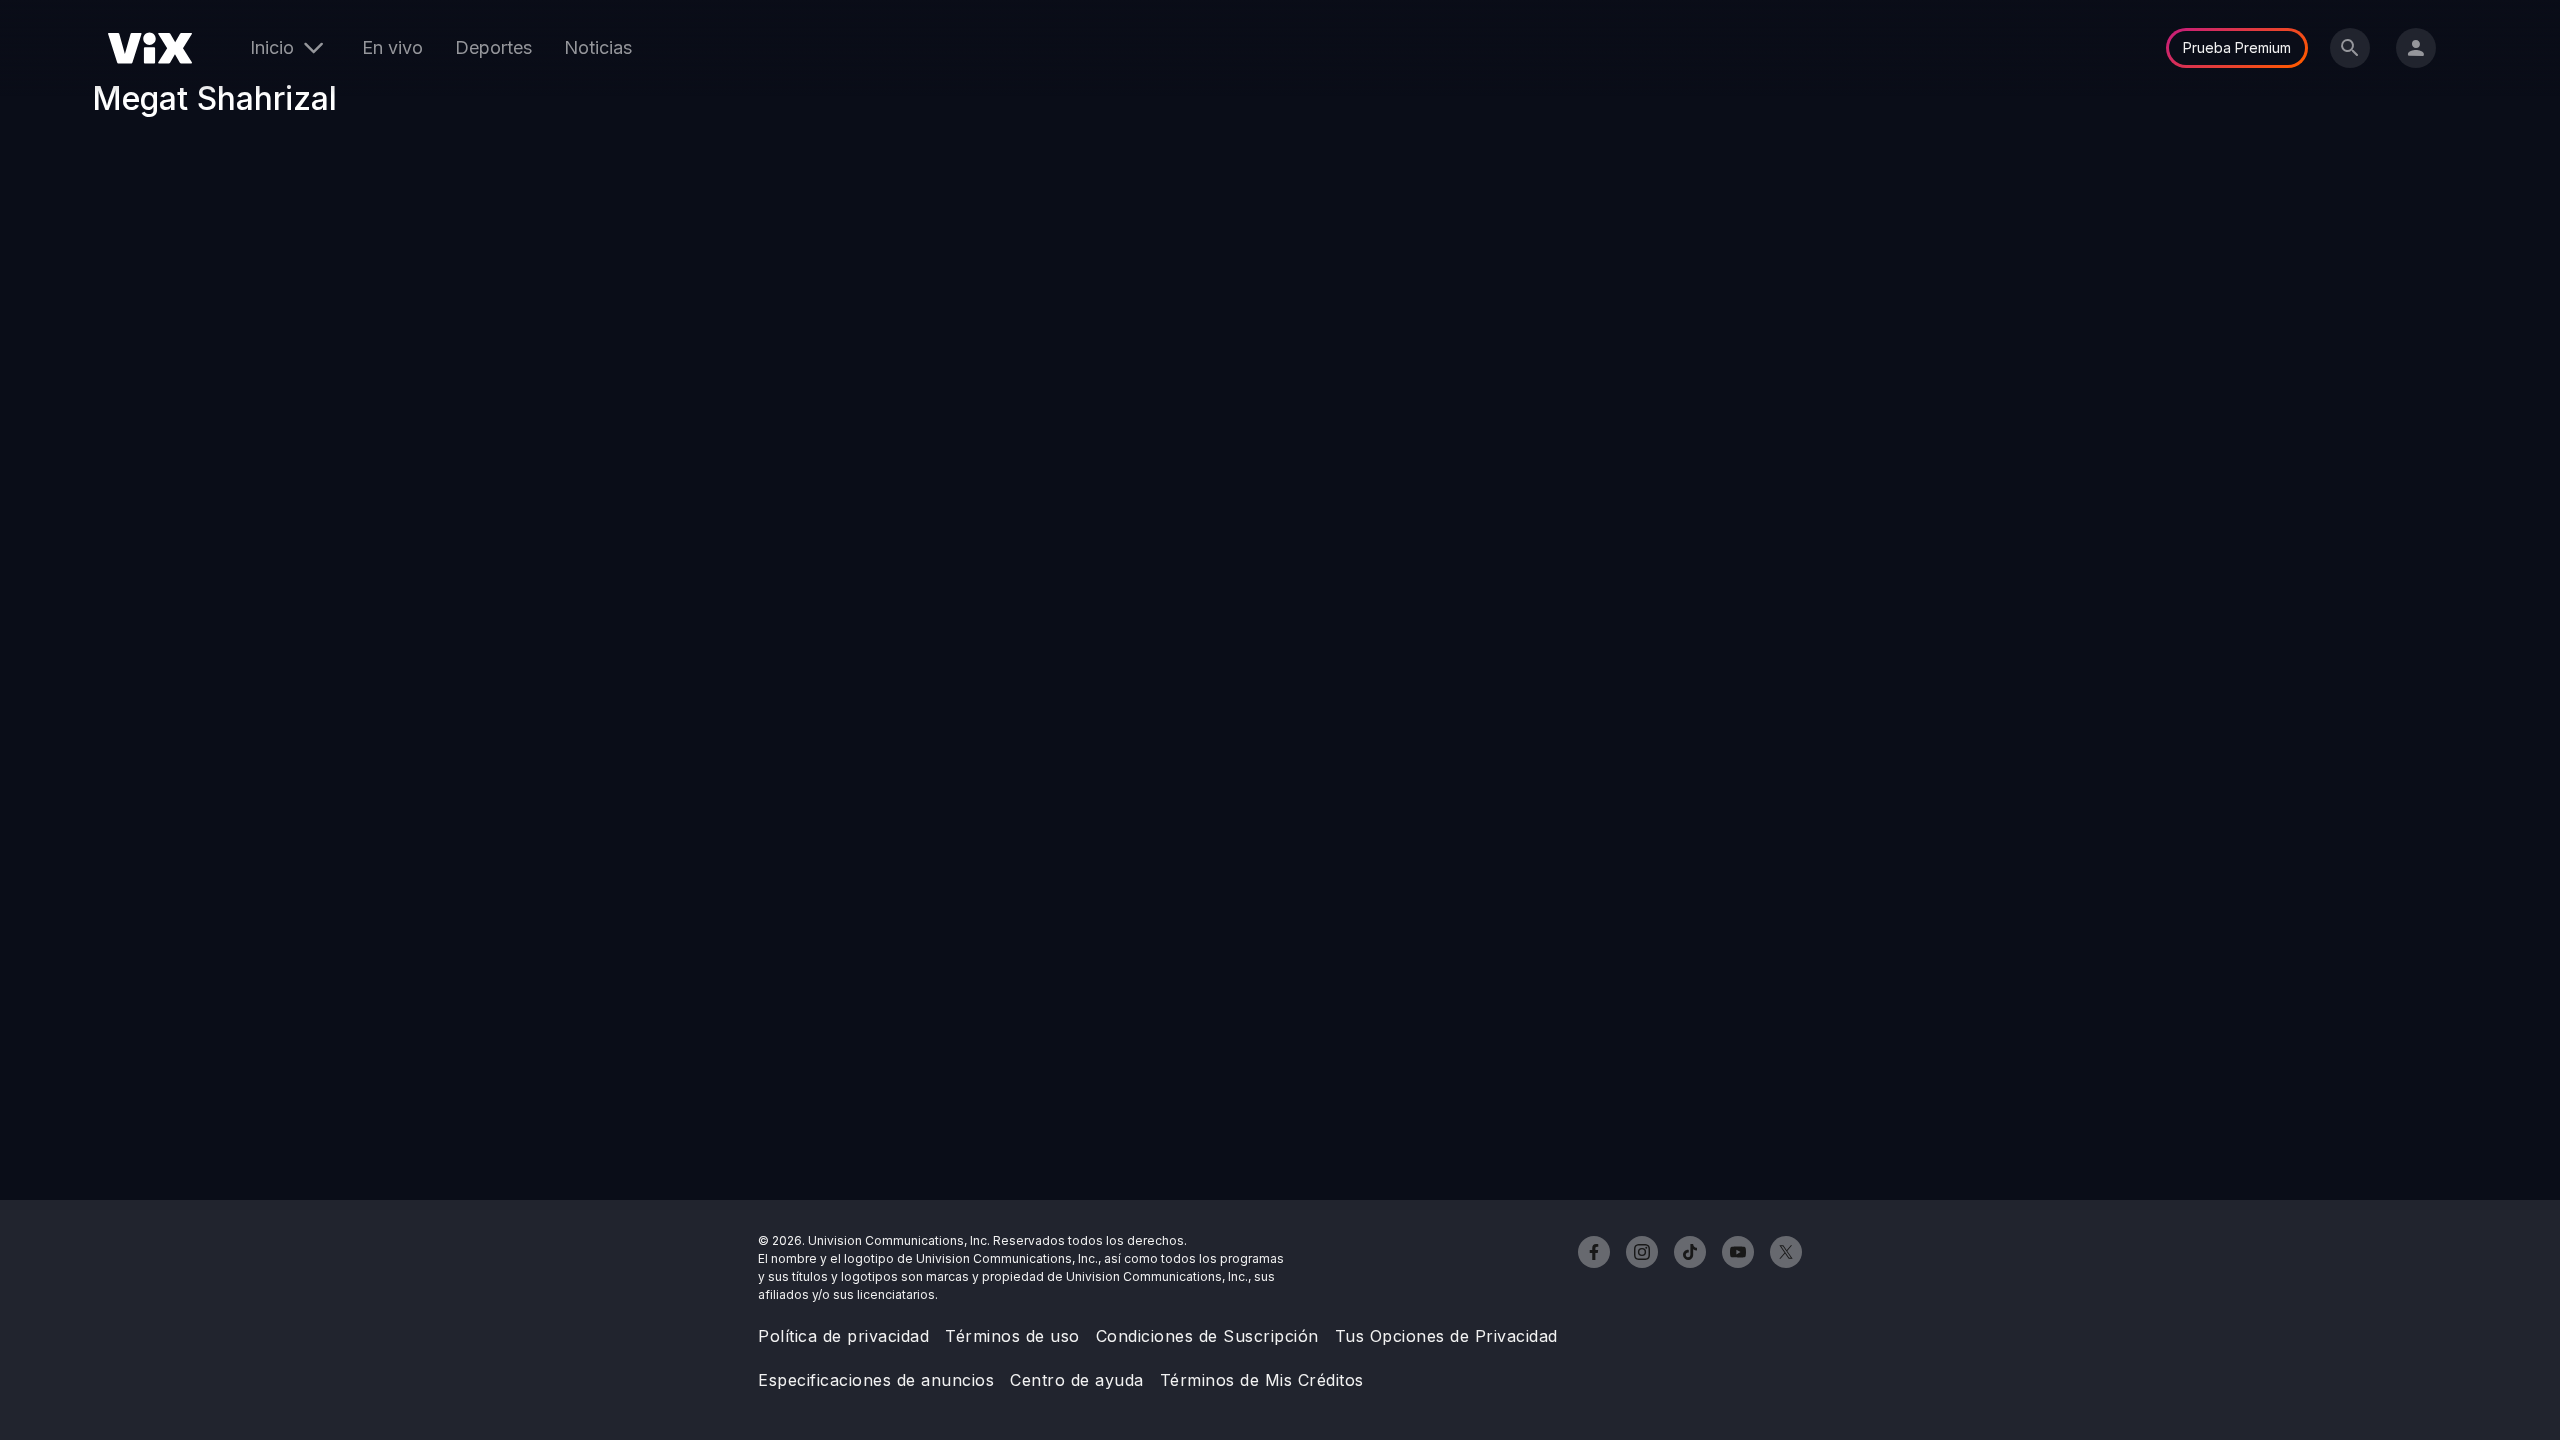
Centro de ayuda (1077, 1380)
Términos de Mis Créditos (1262, 1380)
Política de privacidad (843, 1336)
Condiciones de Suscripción (1207, 1336)
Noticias (598, 47)
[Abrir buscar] (2350, 48)
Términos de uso (1012, 1336)
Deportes (493, 47)
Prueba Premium (2237, 47)
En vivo (392, 47)
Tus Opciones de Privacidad (1446, 1336)
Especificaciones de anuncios (876, 1380)
